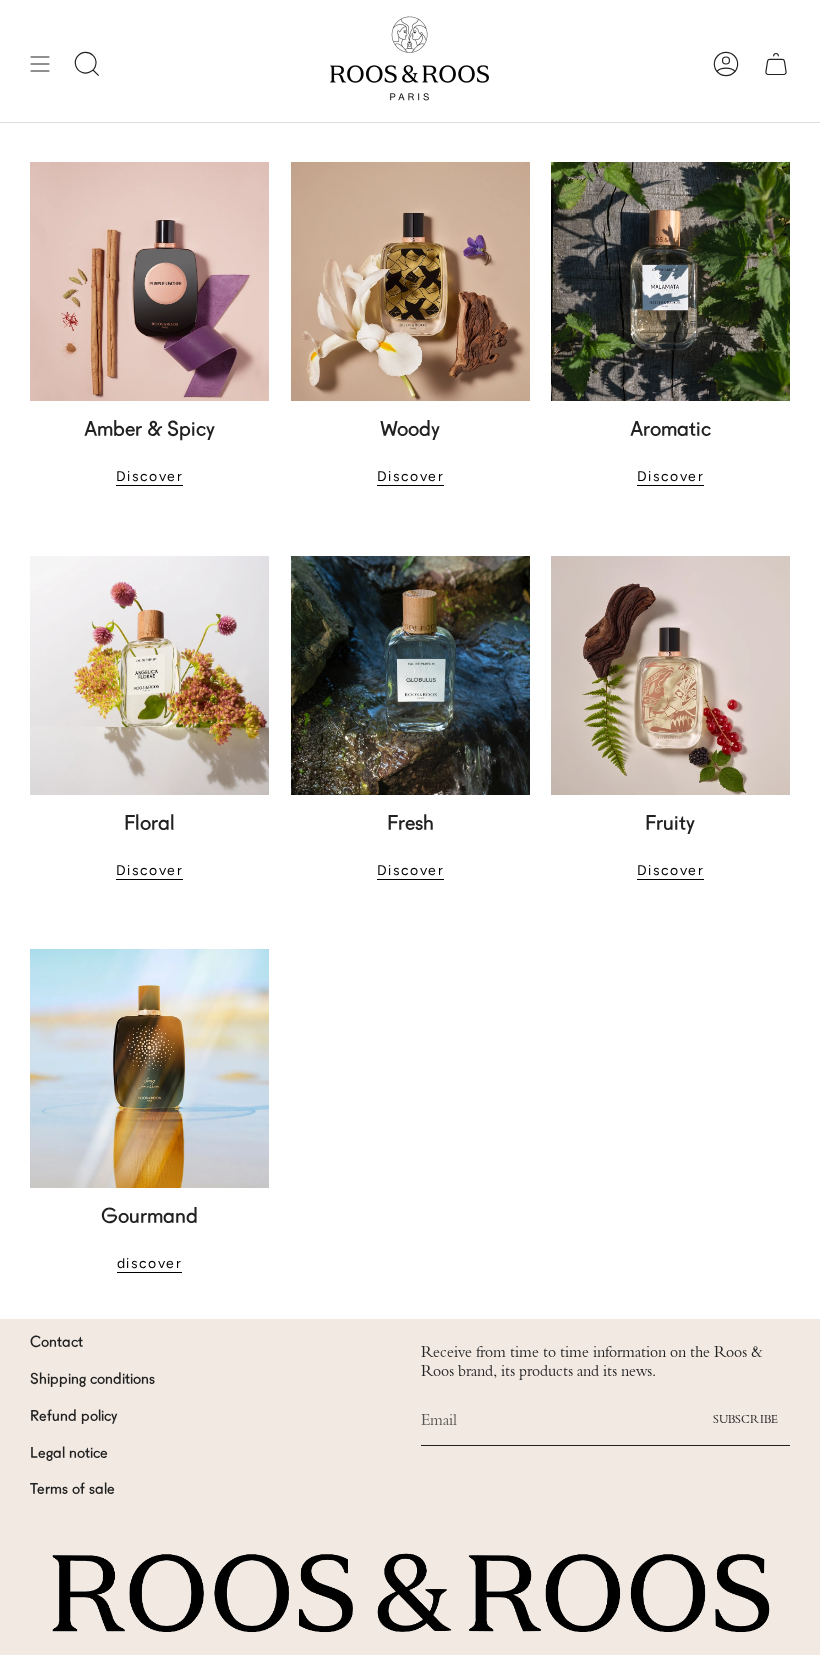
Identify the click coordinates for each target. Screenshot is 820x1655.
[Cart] (776, 63)
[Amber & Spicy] (149, 281)
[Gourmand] (149, 1068)
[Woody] (410, 281)
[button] (87, 63)
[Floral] (149, 675)
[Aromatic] (670, 281)
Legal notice (69, 1454)
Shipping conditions (92, 1380)
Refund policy (73, 1417)
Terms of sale (72, 1490)
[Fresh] (410, 675)
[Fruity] (670, 675)
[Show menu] (40, 63)
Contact (56, 1343)
